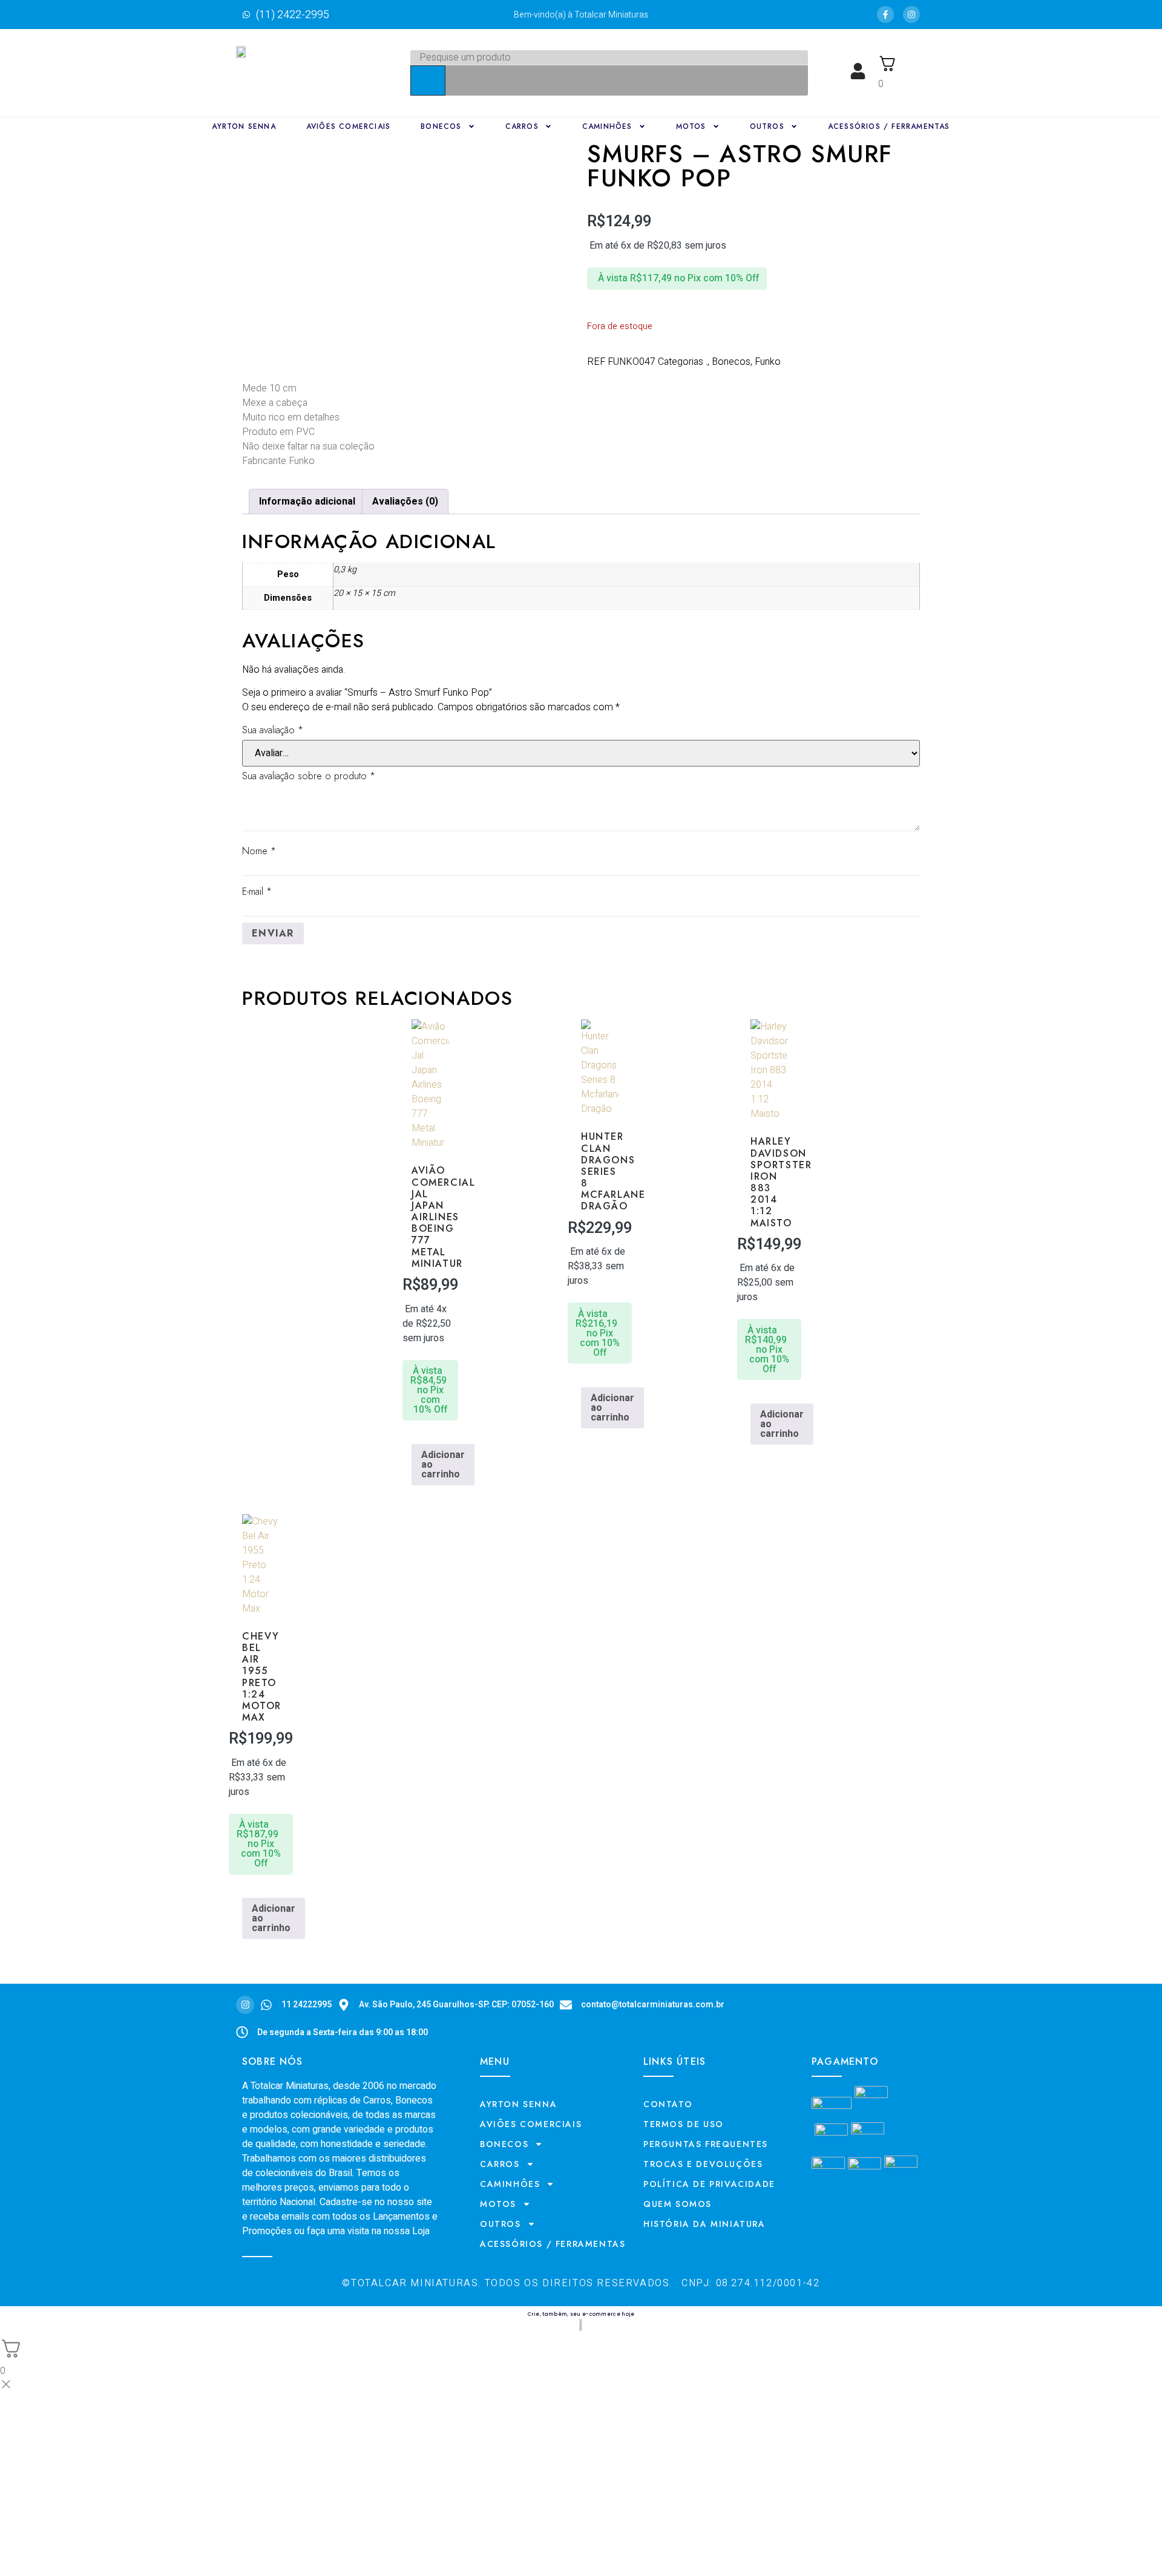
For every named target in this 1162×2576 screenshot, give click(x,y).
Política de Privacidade (709, 2184)
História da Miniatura (704, 2224)
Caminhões (607, 126)
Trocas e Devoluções (703, 2164)
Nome (259, 851)
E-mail (257, 891)
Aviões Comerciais (348, 126)
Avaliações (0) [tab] (405, 502)
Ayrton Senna (244, 126)
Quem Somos (678, 2204)
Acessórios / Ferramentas (889, 126)
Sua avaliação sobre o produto (309, 776)
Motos (691, 126)
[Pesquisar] (428, 80)
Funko (768, 362)
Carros (522, 126)
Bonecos (441, 126)
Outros (767, 126)
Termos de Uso (684, 2124)
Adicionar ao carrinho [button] (443, 1465)
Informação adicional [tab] (307, 502)
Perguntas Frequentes (706, 2144)
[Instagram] (911, 15)
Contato (668, 2104)
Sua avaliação (273, 730)
